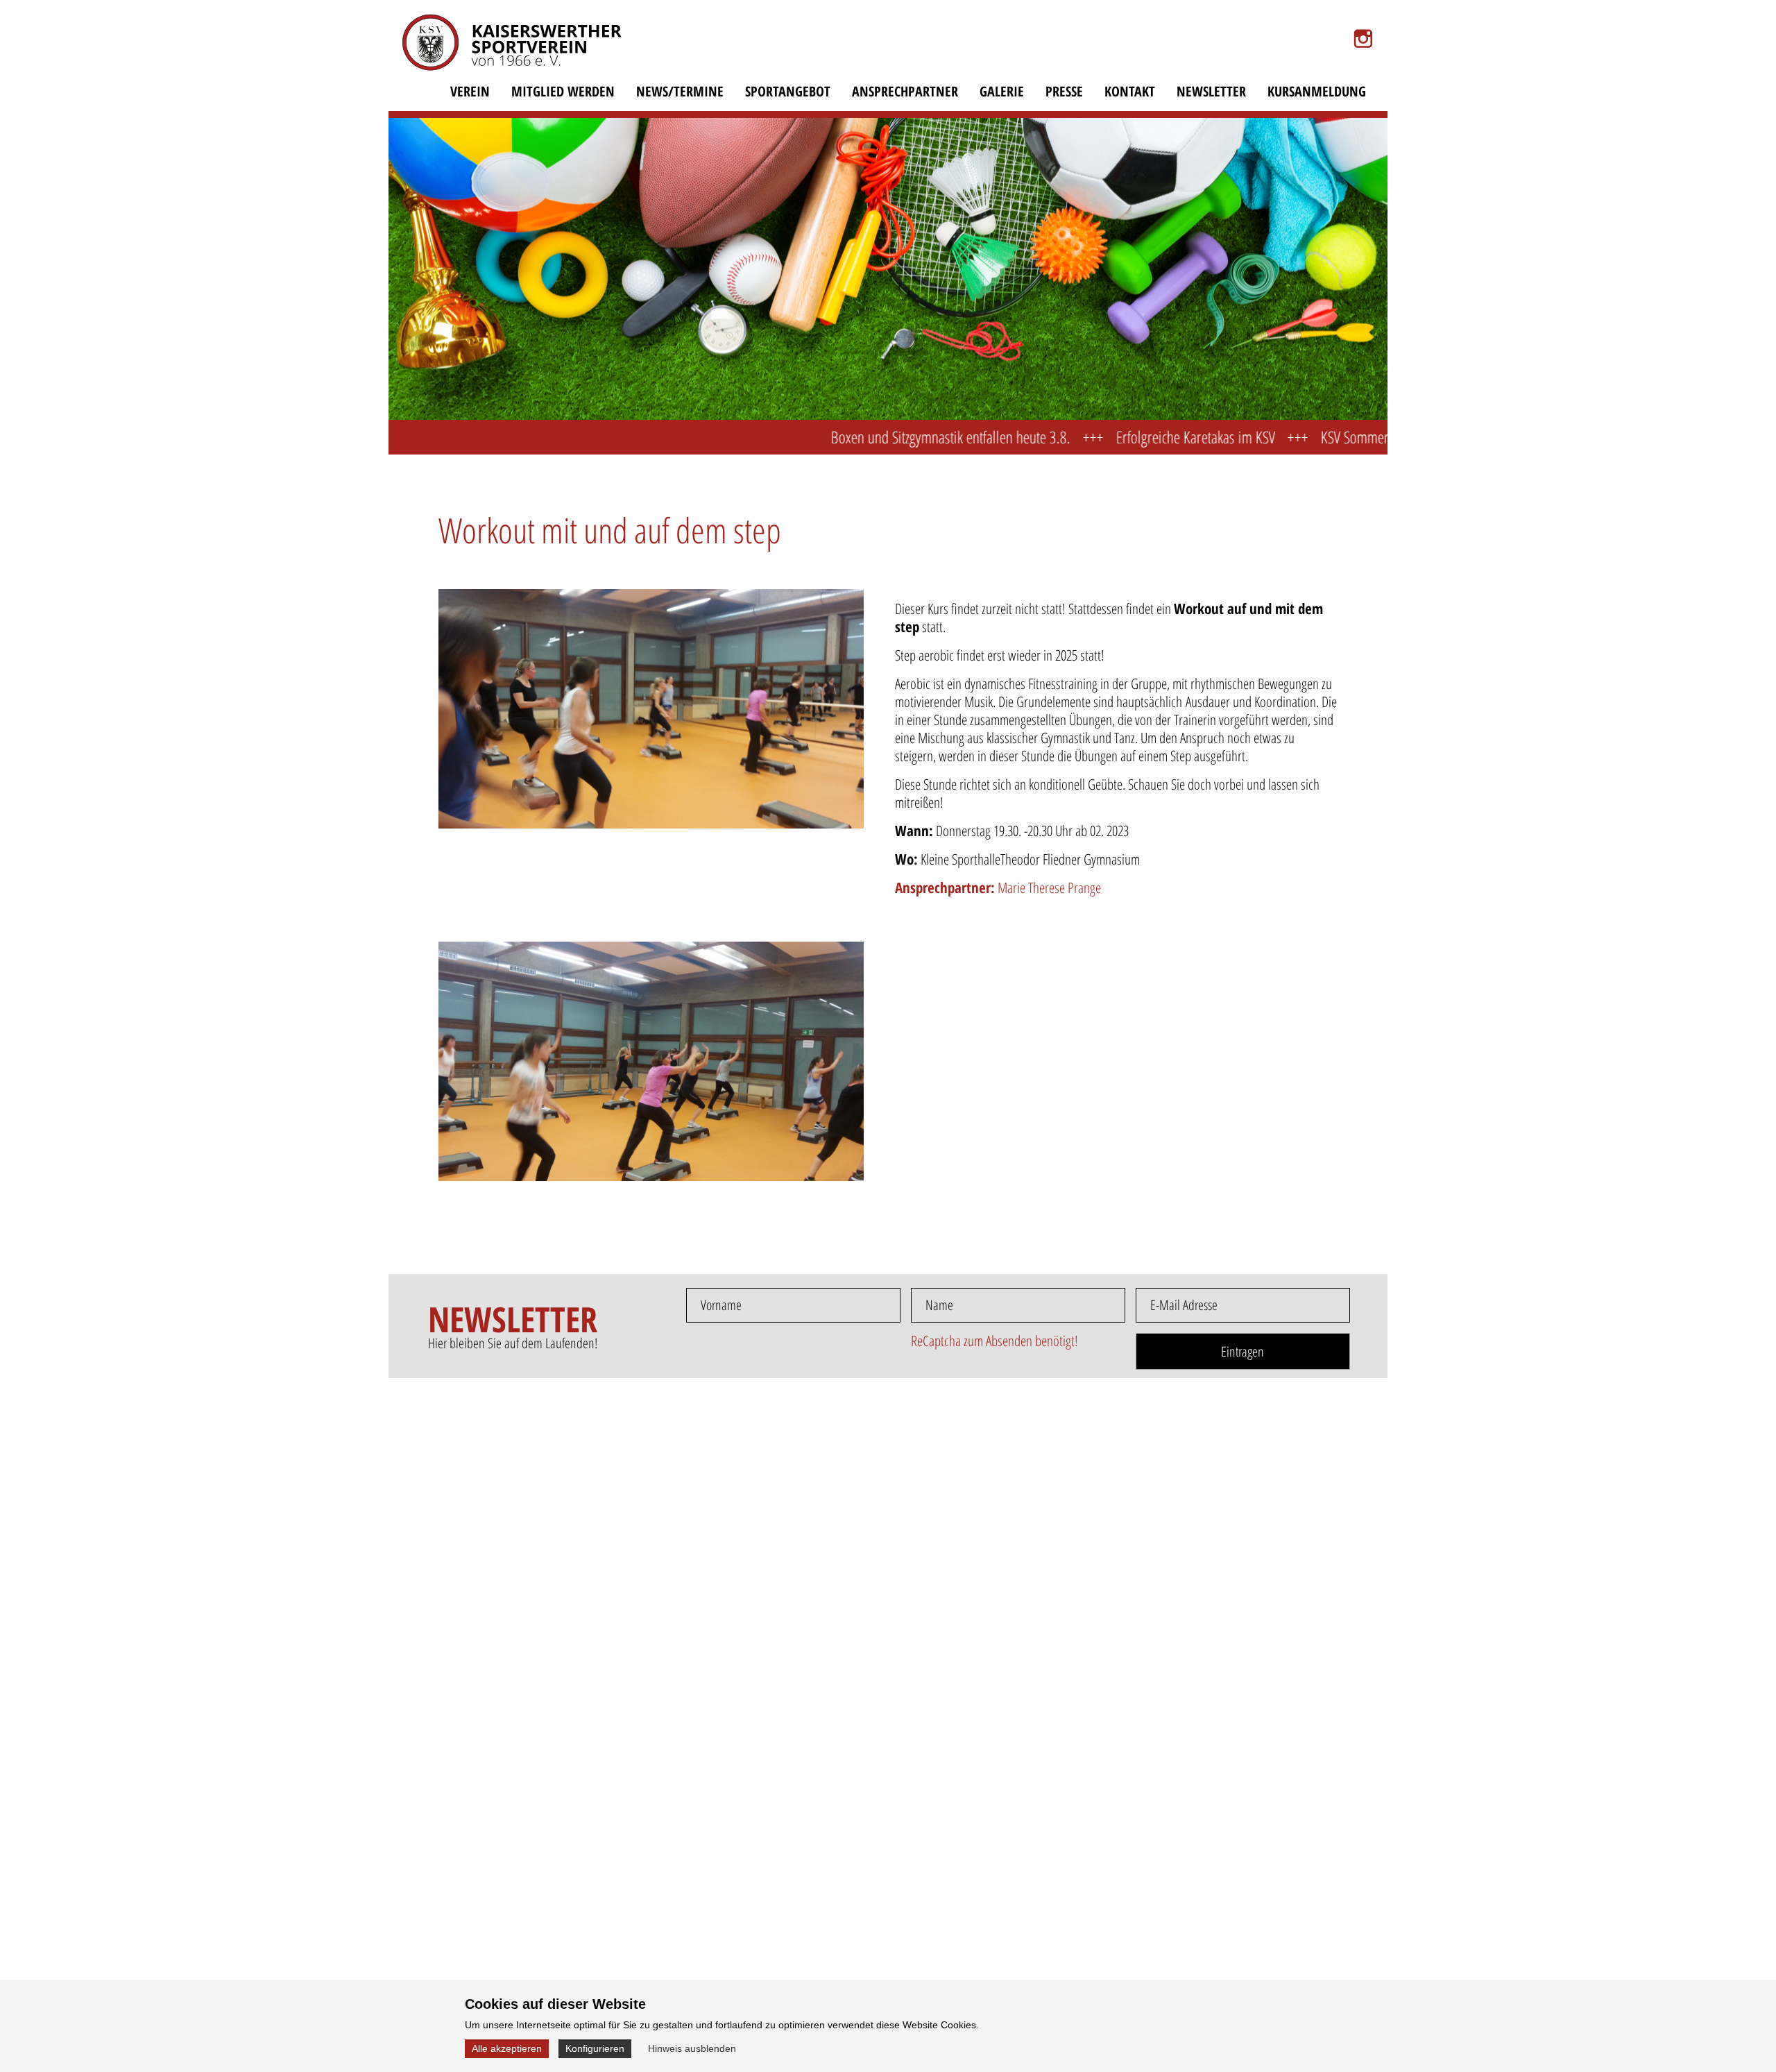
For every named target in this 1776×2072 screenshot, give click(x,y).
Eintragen (1243, 1351)
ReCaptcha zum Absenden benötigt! (994, 1341)
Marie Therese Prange (998, 888)
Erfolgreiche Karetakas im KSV (1117, 437)
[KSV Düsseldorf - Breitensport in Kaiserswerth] (503, 51)
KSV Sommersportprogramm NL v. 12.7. (1350, 437)
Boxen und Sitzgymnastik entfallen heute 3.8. (872, 437)
